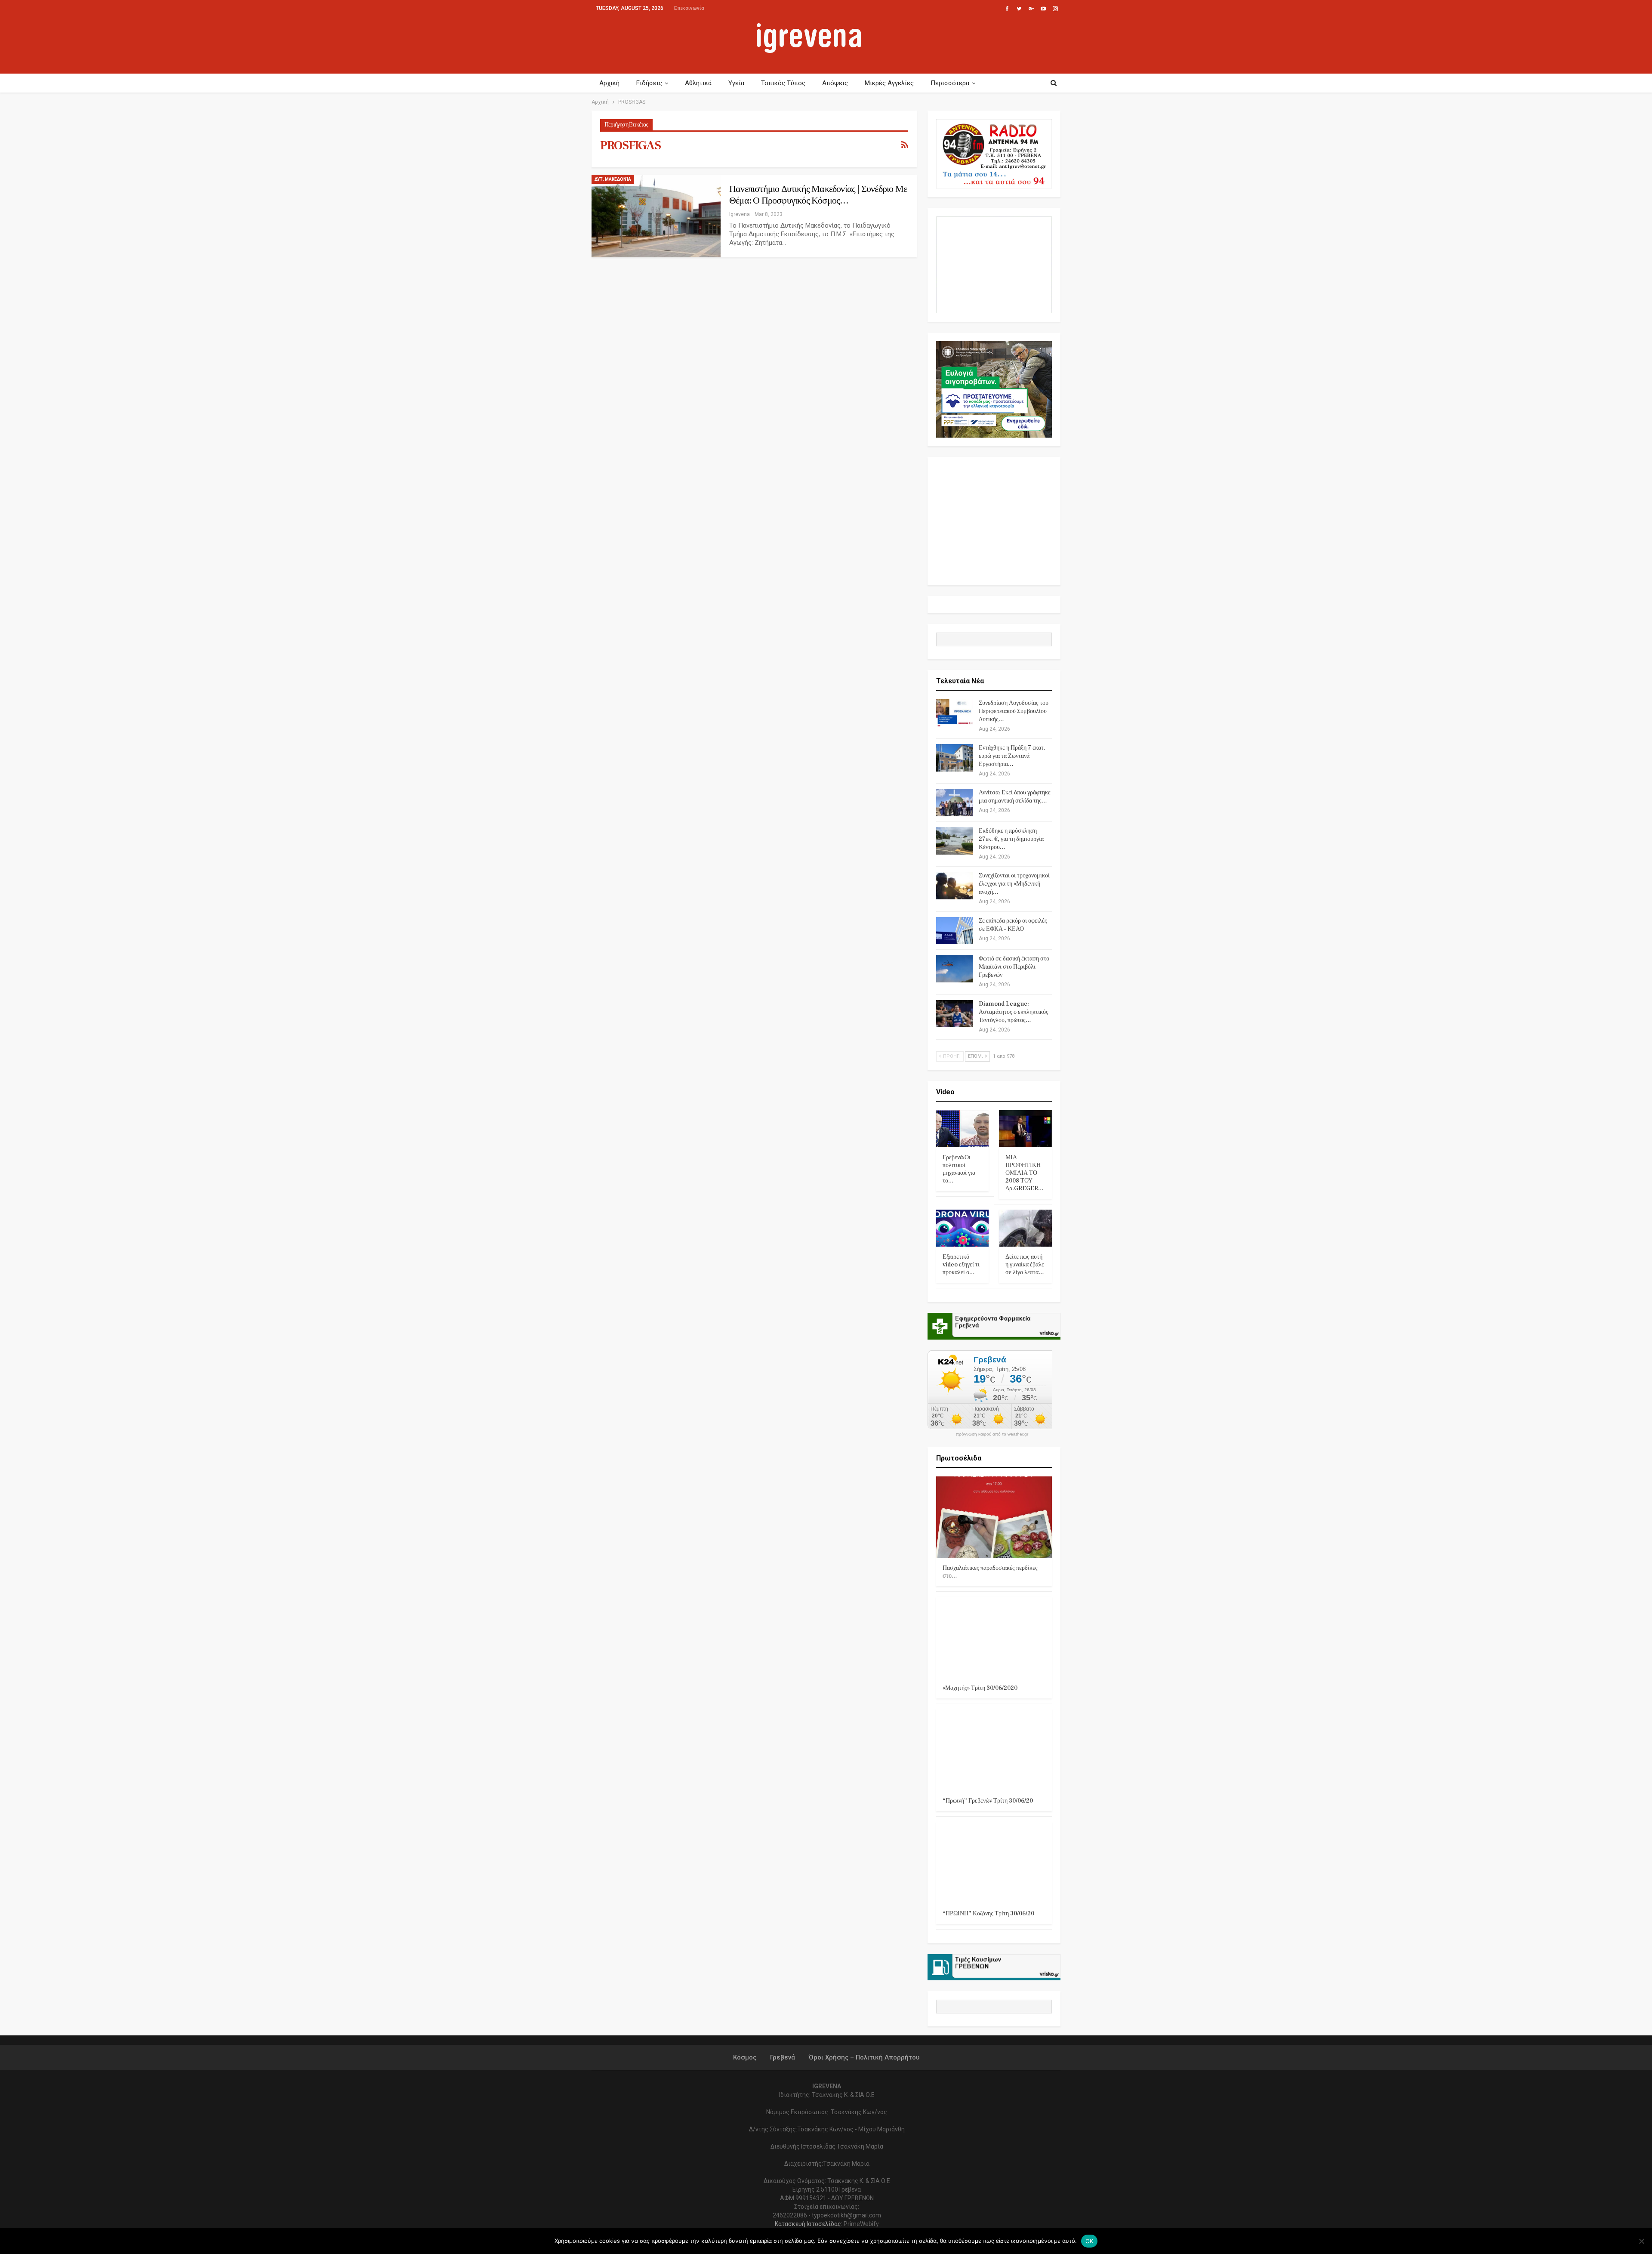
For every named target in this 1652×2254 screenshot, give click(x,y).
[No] (1641, 2241)
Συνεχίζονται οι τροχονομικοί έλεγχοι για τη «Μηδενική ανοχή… (1014, 884)
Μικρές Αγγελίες (889, 83)
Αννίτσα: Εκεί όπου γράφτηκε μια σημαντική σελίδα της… (1015, 797)
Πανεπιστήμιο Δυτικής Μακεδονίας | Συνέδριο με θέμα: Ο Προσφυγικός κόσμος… (818, 195)
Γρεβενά (783, 2057)
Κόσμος (745, 2057)
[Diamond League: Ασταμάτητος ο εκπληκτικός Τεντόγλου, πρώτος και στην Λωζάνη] (955, 1014)
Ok (1090, 2241)
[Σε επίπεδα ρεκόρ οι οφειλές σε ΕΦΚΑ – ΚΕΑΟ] (955, 931)
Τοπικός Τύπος (783, 83)
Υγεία (736, 83)
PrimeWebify (861, 2224)
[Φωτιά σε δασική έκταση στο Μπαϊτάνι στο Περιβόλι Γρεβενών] (955, 969)
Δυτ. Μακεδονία (613, 179)
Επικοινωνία (689, 8)
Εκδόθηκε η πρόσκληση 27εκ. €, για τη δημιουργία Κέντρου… (1011, 839)
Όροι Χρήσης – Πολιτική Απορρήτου (864, 2057)
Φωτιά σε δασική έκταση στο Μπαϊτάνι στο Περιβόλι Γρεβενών (1014, 967)
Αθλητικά (698, 83)
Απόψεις (835, 83)
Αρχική (609, 83)
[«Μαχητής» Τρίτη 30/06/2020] (994, 1638)
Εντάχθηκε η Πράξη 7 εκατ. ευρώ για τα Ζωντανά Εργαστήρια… (1012, 756)
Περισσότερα (950, 83)
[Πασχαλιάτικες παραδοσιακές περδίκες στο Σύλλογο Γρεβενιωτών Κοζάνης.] (994, 1517)
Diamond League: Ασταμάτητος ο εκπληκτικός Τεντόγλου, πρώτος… (1014, 1012)
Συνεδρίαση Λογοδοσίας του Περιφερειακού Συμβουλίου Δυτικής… (1014, 711)
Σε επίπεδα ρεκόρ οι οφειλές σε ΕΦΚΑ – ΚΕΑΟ (1013, 925)
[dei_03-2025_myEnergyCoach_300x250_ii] (994, 264)
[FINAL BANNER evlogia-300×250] (994, 389)
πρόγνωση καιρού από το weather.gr (992, 1434)
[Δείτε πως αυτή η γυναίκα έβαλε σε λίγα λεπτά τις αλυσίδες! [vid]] (1025, 1228)
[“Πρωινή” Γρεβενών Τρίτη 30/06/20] (994, 1750)
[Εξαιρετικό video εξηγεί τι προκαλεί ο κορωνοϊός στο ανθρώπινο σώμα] (963, 1228)
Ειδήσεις (649, 83)
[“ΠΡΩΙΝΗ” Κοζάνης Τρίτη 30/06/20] (994, 1863)
